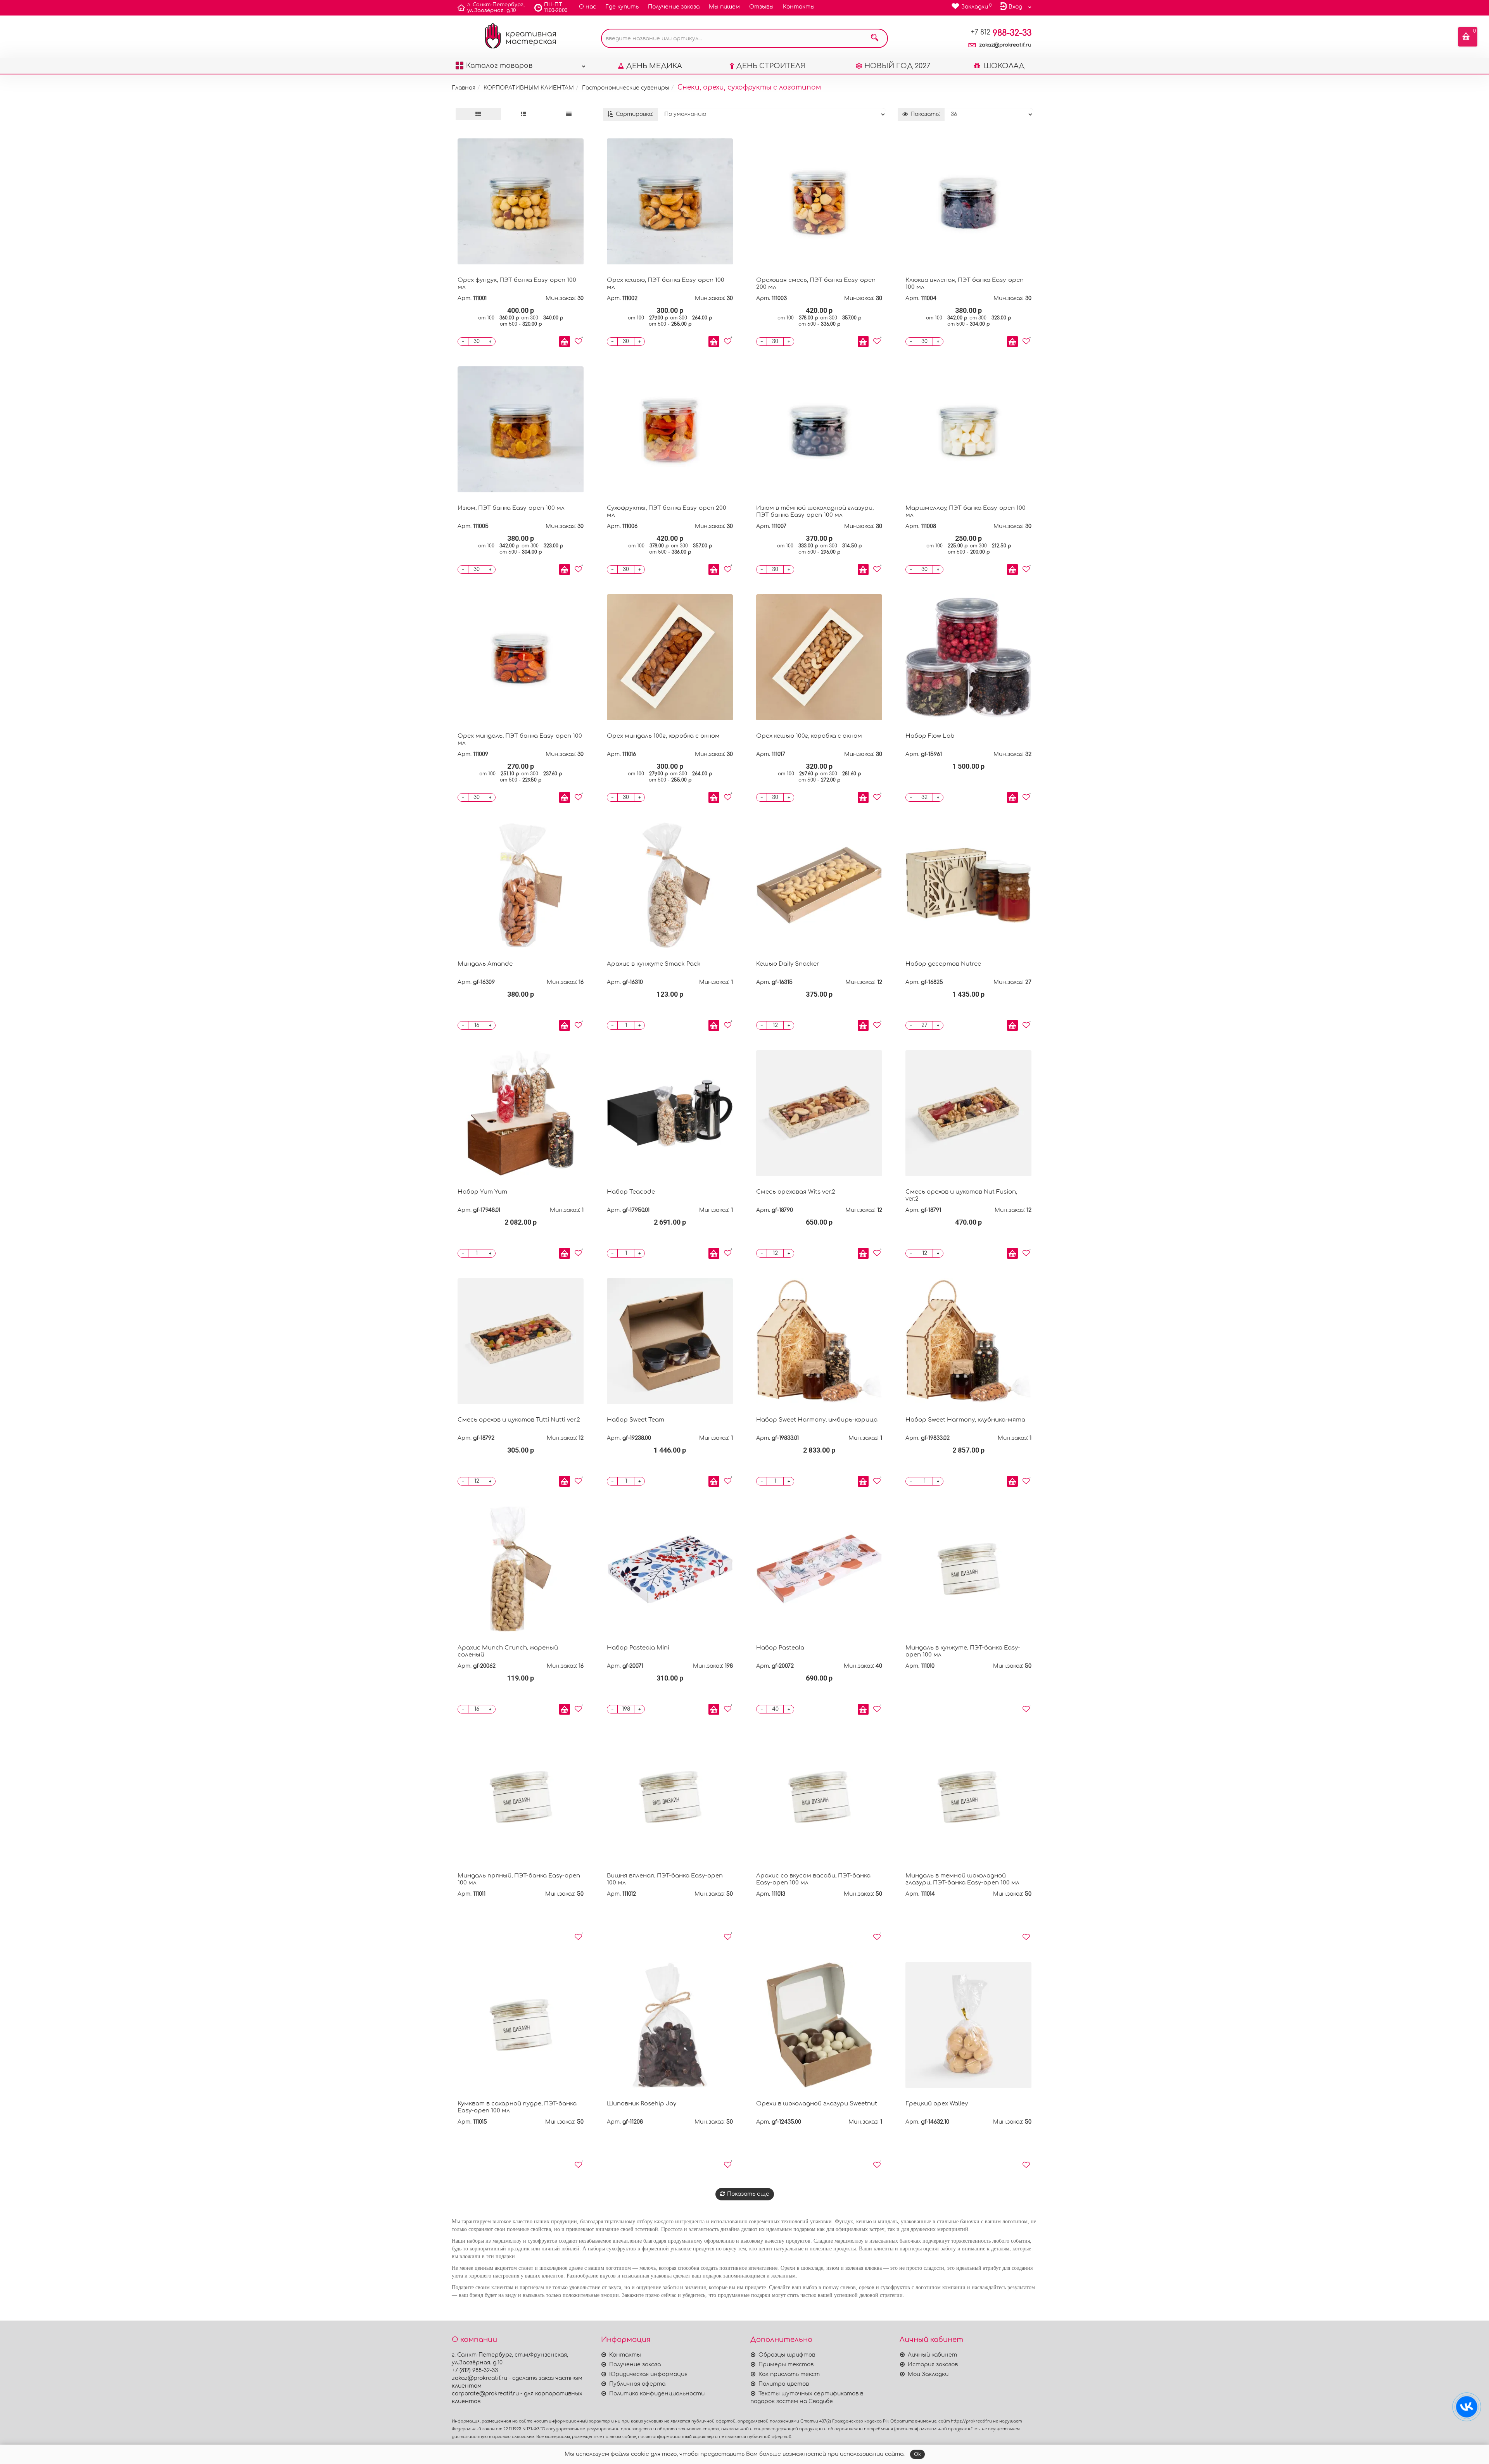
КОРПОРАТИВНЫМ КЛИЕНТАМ (529, 88)
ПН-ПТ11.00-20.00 (556, 8)
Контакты (799, 7)
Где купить (622, 7)
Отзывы (761, 7)
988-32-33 (1001, 33)
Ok (917, 2454)
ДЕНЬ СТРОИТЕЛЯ (771, 66)
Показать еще (748, 2194)
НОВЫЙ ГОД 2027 (897, 66)
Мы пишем (724, 7)
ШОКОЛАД (1003, 66)
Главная (464, 88)
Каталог (499, 66)
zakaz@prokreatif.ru (1005, 45)
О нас (587, 7)
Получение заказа (674, 7)
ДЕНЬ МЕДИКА (654, 66)
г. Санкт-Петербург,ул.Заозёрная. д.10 (496, 8)
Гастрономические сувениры (626, 88)
